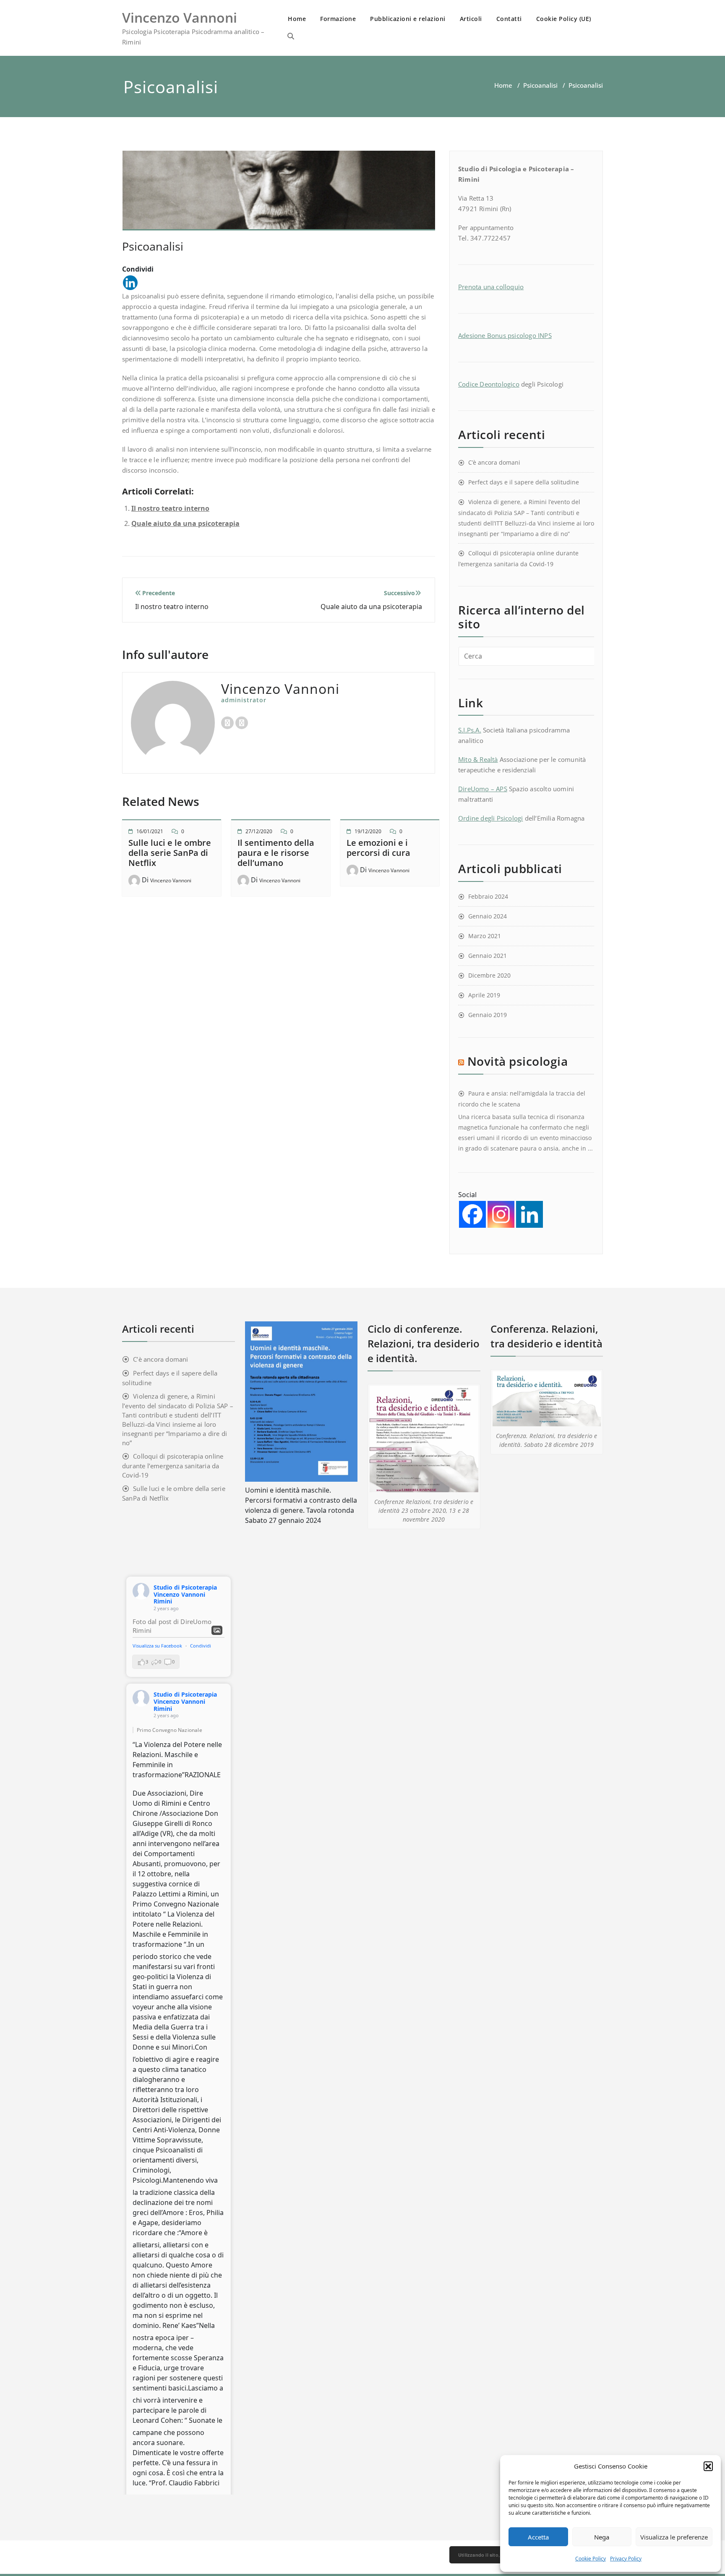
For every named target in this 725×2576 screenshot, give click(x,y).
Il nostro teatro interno (170, 508)
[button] (708, 2466)
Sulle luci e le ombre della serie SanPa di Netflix (170, 853)
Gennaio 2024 (488, 916)
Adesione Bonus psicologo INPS (505, 335)
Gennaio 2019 (488, 1015)
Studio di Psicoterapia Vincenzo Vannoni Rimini (185, 1594)
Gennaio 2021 (488, 956)
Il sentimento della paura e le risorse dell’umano (276, 853)
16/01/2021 (150, 831)
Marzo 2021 (485, 936)
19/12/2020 (368, 831)
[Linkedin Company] (529, 1214)
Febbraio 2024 (488, 896)
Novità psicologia (518, 1061)
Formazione (338, 19)
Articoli (471, 19)
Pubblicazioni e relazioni (408, 19)
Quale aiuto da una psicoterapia (185, 523)
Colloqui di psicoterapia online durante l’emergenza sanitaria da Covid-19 (173, 1466)
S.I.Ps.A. (470, 730)
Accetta (538, 2537)
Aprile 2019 (484, 995)
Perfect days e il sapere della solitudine (524, 482)
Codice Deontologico (489, 384)
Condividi (201, 1646)
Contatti (509, 19)
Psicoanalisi (540, 85)
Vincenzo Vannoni (171, 880)
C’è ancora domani (494, 462)
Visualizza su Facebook (158, 1646)
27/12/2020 (259, 831)
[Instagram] (501, 1214)
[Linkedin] (130, 283)
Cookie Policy (591, 2559)
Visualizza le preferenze (674, 2537)
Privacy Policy (626, 2559)
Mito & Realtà (478, 759)
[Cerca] (291, 36)
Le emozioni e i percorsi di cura (378, 848)
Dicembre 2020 (489, 975)
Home (297, 19)
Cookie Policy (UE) (564, 19)
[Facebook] (472, 1214)
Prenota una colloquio (491, 287)
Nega (602, 2537)
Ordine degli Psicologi (490, 818)
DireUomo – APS (483, 789)
